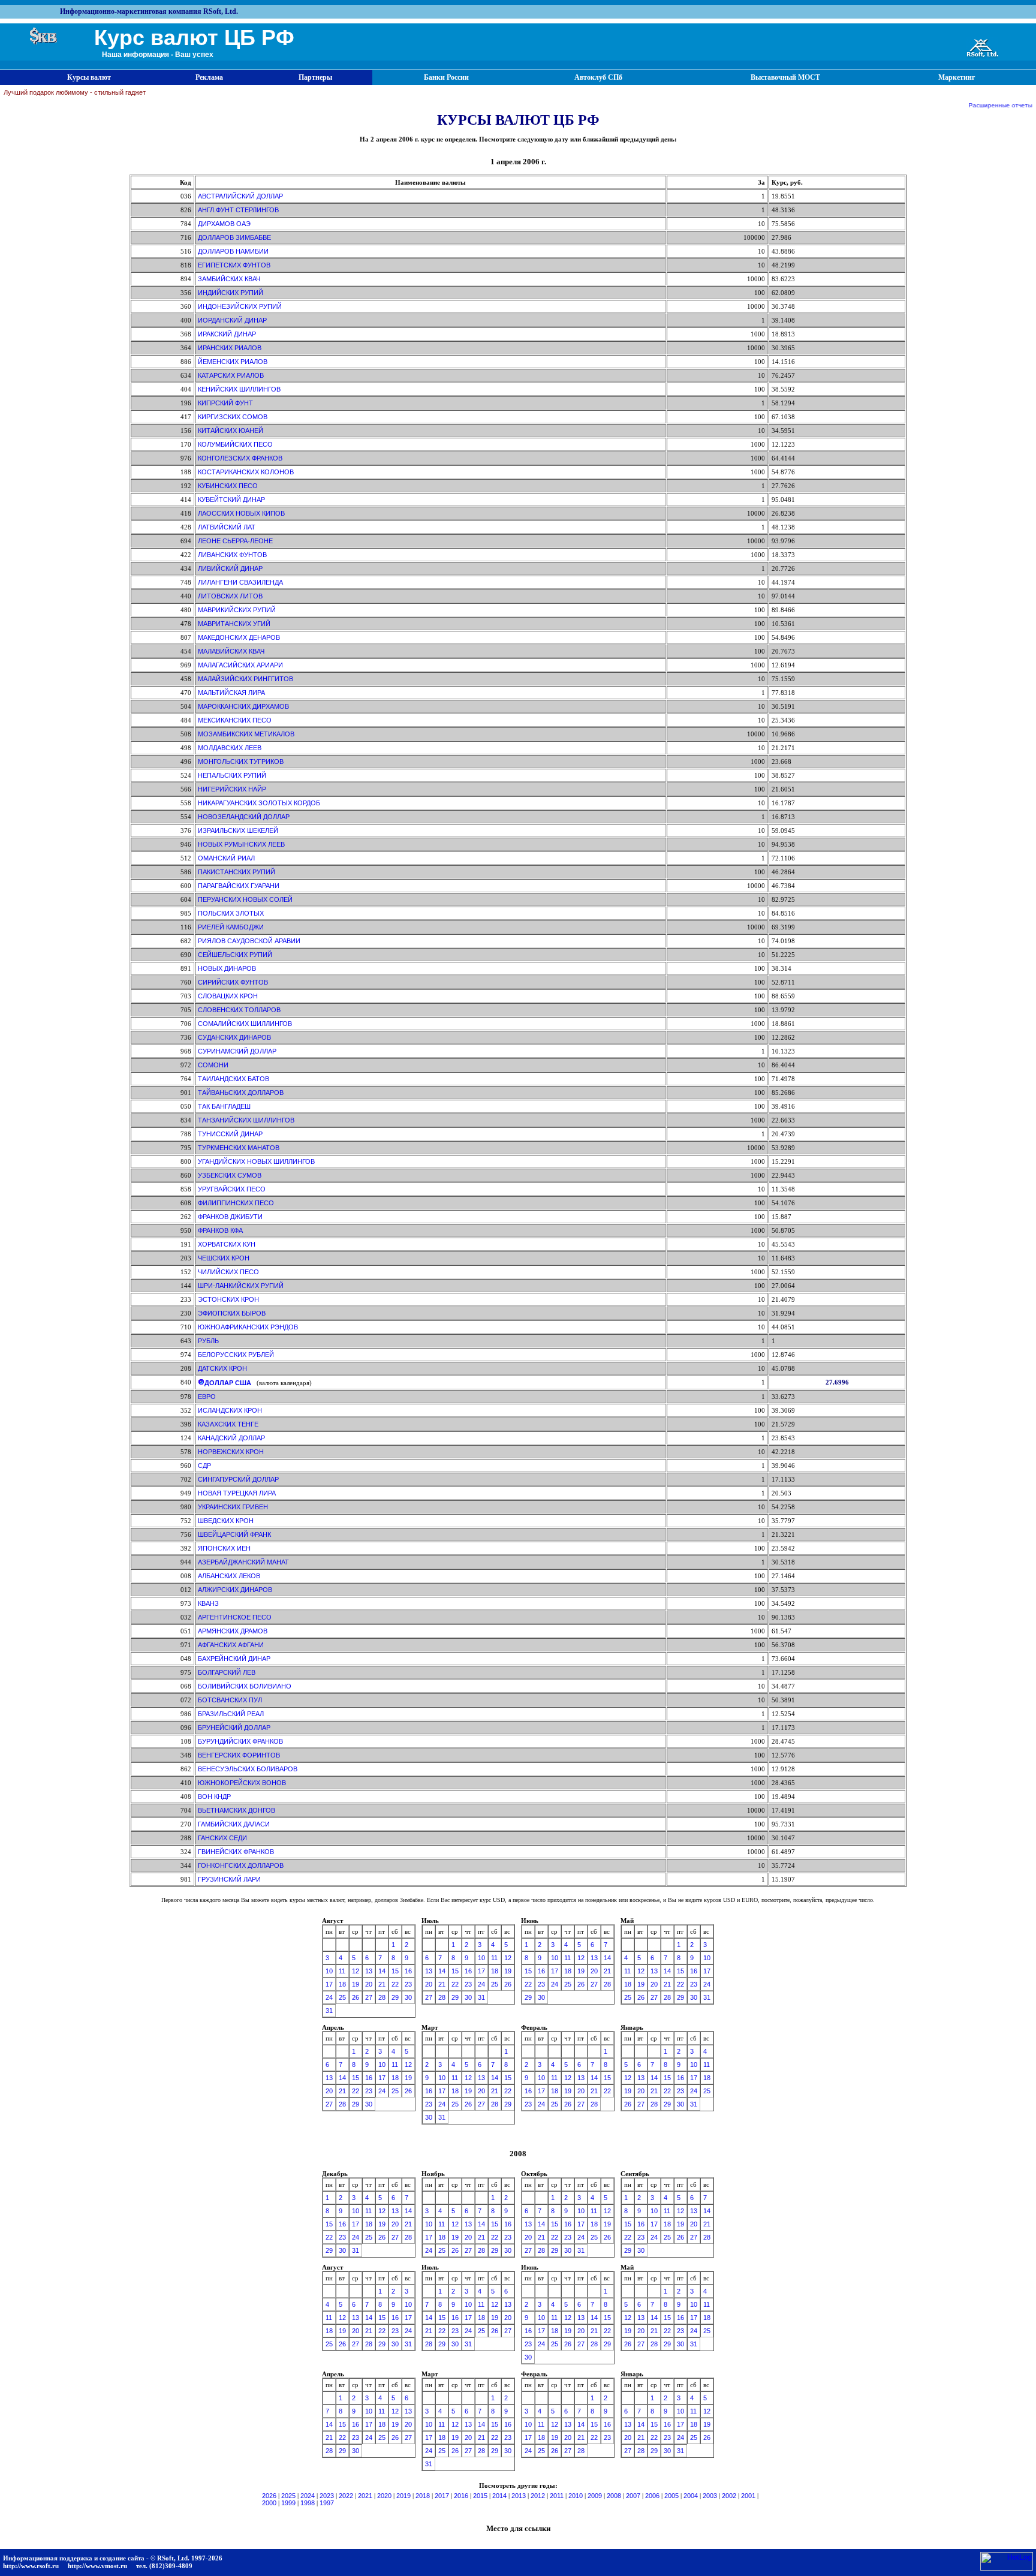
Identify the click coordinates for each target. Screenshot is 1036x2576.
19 (356, 1984)
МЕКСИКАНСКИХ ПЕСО (235, 720)
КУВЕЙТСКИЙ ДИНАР (231, 499)
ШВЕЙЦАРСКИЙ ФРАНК (234, 1534)
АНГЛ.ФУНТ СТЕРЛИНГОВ (238, 210)
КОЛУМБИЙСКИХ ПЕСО (235, 444)
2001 (748, 2496)
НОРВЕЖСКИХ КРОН (231, 1452)
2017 (442, 2496)
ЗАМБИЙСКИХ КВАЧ (229, 279)
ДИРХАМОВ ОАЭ (224, 224)
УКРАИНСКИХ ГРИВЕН (233, 1507)
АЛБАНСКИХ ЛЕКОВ (229, 1576)
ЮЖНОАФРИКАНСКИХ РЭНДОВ (248, 1327)
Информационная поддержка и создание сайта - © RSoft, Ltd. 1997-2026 (113, 2558)
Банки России (446, 77)
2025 (288, 2496)
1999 (288, 2503)
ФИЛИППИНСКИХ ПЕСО (236, 1203)
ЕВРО (207, 1397)
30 (408, 1997)
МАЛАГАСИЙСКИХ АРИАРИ (240, 665)
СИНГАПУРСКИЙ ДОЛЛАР (238, 1479)
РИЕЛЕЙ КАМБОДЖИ (231, 927)
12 (356, 1971)
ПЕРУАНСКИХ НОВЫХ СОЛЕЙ (245, 899)
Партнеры (315, 77)
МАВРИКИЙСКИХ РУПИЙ (237, 610)
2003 (710, 2496)
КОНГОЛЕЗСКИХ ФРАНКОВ (240, 458)
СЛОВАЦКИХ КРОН (228, 996)
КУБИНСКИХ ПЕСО (228, 486)
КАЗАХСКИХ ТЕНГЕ (228, 1424)
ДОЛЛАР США (228, 1383)
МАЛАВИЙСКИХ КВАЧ (231, 651)
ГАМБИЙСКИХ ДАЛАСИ (234, 1824)
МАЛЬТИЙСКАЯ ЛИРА (231, 693)
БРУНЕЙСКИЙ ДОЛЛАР (234, 1728)
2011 (557, 2496)
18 (342, 1984)
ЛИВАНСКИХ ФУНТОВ (232, 555)
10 (329, 1971)
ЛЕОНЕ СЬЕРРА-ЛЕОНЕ (235, 541)
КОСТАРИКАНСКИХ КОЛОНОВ (246, 472)
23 (408, 1984)
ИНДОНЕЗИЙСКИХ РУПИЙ (240, 306)
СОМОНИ (213, 1065)
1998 (308, 2503)
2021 (365, 2496)
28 (382, 1997)
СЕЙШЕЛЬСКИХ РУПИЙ (235, 955)
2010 (576, 2496)
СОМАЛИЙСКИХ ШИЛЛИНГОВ (245, 1024)
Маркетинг (957, 77)
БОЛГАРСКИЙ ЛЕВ (227, 1672)
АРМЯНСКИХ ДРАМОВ (233, 1631)
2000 (269, 2503)
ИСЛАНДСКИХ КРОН (230, 1410)
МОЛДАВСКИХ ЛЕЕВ (230, 748)
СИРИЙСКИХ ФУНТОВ (233, 982)
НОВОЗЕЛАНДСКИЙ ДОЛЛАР (244, 817)
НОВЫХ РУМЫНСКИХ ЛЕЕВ (241, 844)
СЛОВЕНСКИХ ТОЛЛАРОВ (239, 1010)
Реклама (209, 77)
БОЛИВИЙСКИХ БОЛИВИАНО (245, 1686)
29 (395, 1997)
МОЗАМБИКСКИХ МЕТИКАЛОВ (246, 734)
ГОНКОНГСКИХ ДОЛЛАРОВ (241, 1865)
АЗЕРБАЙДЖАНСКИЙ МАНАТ (243, 1562)
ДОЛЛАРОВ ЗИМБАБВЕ (234, 237)
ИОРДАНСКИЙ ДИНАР (232, 320)
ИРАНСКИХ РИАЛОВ (230, 348)
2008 (614, 2496)
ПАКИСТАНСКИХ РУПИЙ (237, 872)
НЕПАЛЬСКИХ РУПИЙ (232, 775)
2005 (671, 2496)
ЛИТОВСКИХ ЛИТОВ (230, 596)
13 (369, 1971)
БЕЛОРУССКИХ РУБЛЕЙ (236, 1355)
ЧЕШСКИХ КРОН (224, 1258)
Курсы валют (89, 77)
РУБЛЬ (208, 1341)
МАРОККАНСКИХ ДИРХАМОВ (243, 706)
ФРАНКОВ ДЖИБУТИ (230, 1217)
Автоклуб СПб (598, 77)
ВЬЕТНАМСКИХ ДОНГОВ (237, 1810)
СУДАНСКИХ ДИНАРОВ (234, 1037)
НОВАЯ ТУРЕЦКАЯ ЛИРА (237, 1493)
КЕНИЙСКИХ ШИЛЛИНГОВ (239, 389)
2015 (480, 2496)
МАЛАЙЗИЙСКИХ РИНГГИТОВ (246, 679)
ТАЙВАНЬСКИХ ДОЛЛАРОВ (241, 1093)
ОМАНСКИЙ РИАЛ (226, 858)
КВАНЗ (208, 1603)
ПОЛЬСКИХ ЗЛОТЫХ (231, 913)
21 (382, 1984)
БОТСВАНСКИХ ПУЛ (230, 1700)
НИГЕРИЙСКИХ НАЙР (232, 789)
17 (329, 1984)
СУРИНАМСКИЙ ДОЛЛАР (237, 1051)
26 (356, 1997)
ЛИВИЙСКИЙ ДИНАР (230, 568)
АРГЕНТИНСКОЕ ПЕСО (235, 1617)
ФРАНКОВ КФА (220, 1230)
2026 (269, 2496)
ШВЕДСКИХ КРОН (226, 1521)
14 (382, 1971)
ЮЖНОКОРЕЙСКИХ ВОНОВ (242, 1783)
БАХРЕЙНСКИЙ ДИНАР (234, 1659)
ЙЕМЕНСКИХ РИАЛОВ (233, 362)
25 (342, 1997)
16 (408, 1971)
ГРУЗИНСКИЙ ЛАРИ (229, 1879)
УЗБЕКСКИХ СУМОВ (230, 1175)
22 (395, 1984)
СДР (204, 1465)
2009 (595, 2496)
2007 (633, 2496)
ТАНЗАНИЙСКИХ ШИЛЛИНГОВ (246, 1120)
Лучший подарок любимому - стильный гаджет (75, 92)
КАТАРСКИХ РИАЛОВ (231, 375)
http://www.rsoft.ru (31, 2566)
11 (342, 1971)
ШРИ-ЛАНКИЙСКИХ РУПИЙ (241, 1286)
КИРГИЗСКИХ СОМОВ (233, 417)
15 (395, 1971)
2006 (652, 2496)
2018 (423, 2496)
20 (369, 1984)
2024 (308, 2496)
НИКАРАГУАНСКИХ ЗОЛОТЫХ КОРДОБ (259, 803)
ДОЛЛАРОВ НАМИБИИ (233, 251)
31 (329, 2011)
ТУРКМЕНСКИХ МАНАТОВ (239, 1148)
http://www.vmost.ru (97, 2566)
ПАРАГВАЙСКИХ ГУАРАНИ (239, 886)
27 (369, 1997)
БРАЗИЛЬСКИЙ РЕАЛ (231, 1714)
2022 (346, 2496)
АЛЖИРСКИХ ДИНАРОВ (235, 1590)
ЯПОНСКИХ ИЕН (224, 1548)
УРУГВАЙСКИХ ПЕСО (232, 1189)
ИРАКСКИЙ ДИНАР (227, 334)
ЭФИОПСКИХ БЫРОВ (232, 1313)
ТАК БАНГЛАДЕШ (224, 1106)
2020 (384, 2496)
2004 (691, 2496)
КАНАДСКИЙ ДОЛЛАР (231, 1438)
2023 (327, 2496)
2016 (461, 2496)
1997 (327, 2503)
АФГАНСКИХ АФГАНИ (231, 1645)
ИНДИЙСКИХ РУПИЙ (231, 293)
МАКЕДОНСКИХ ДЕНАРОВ (239, 637)
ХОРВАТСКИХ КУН (227, 1244)
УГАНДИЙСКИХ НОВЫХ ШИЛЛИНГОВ (256, 1161)
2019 (403, 2496)
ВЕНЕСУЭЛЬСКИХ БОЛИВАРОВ (248, 1769)
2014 (499, 2496)
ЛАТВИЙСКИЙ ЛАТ (227, 527)
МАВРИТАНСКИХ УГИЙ (234, 624)
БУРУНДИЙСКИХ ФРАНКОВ (240, 1741)
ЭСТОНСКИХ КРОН (228, 1299)
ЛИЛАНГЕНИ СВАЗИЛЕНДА (240, 582)
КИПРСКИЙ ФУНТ (225, 403)
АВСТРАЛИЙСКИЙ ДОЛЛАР (240, 196)
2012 (538, 2496)
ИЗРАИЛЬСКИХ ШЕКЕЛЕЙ (238, 830)
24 (329, 1997)
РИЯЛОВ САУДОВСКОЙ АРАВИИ (249, 941)
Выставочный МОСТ (785, 77)
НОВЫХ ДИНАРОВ (227, 968)
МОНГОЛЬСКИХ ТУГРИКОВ (241, 762)
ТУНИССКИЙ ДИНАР (230, 1134)
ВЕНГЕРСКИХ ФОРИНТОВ (239, 1755)
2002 (729, 2496)
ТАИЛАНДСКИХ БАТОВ (234, 1079)
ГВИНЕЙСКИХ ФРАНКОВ (236, 1852)
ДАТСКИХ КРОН (222, 1368)
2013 (519, 2496)
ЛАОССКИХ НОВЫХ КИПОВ (241, 513)
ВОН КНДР (214, 1796)
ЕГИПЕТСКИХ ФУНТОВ (234, 265)
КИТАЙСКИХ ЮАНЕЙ (231, 431)
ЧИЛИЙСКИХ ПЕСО (228, 1272)
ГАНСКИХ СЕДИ (222, 1838)
